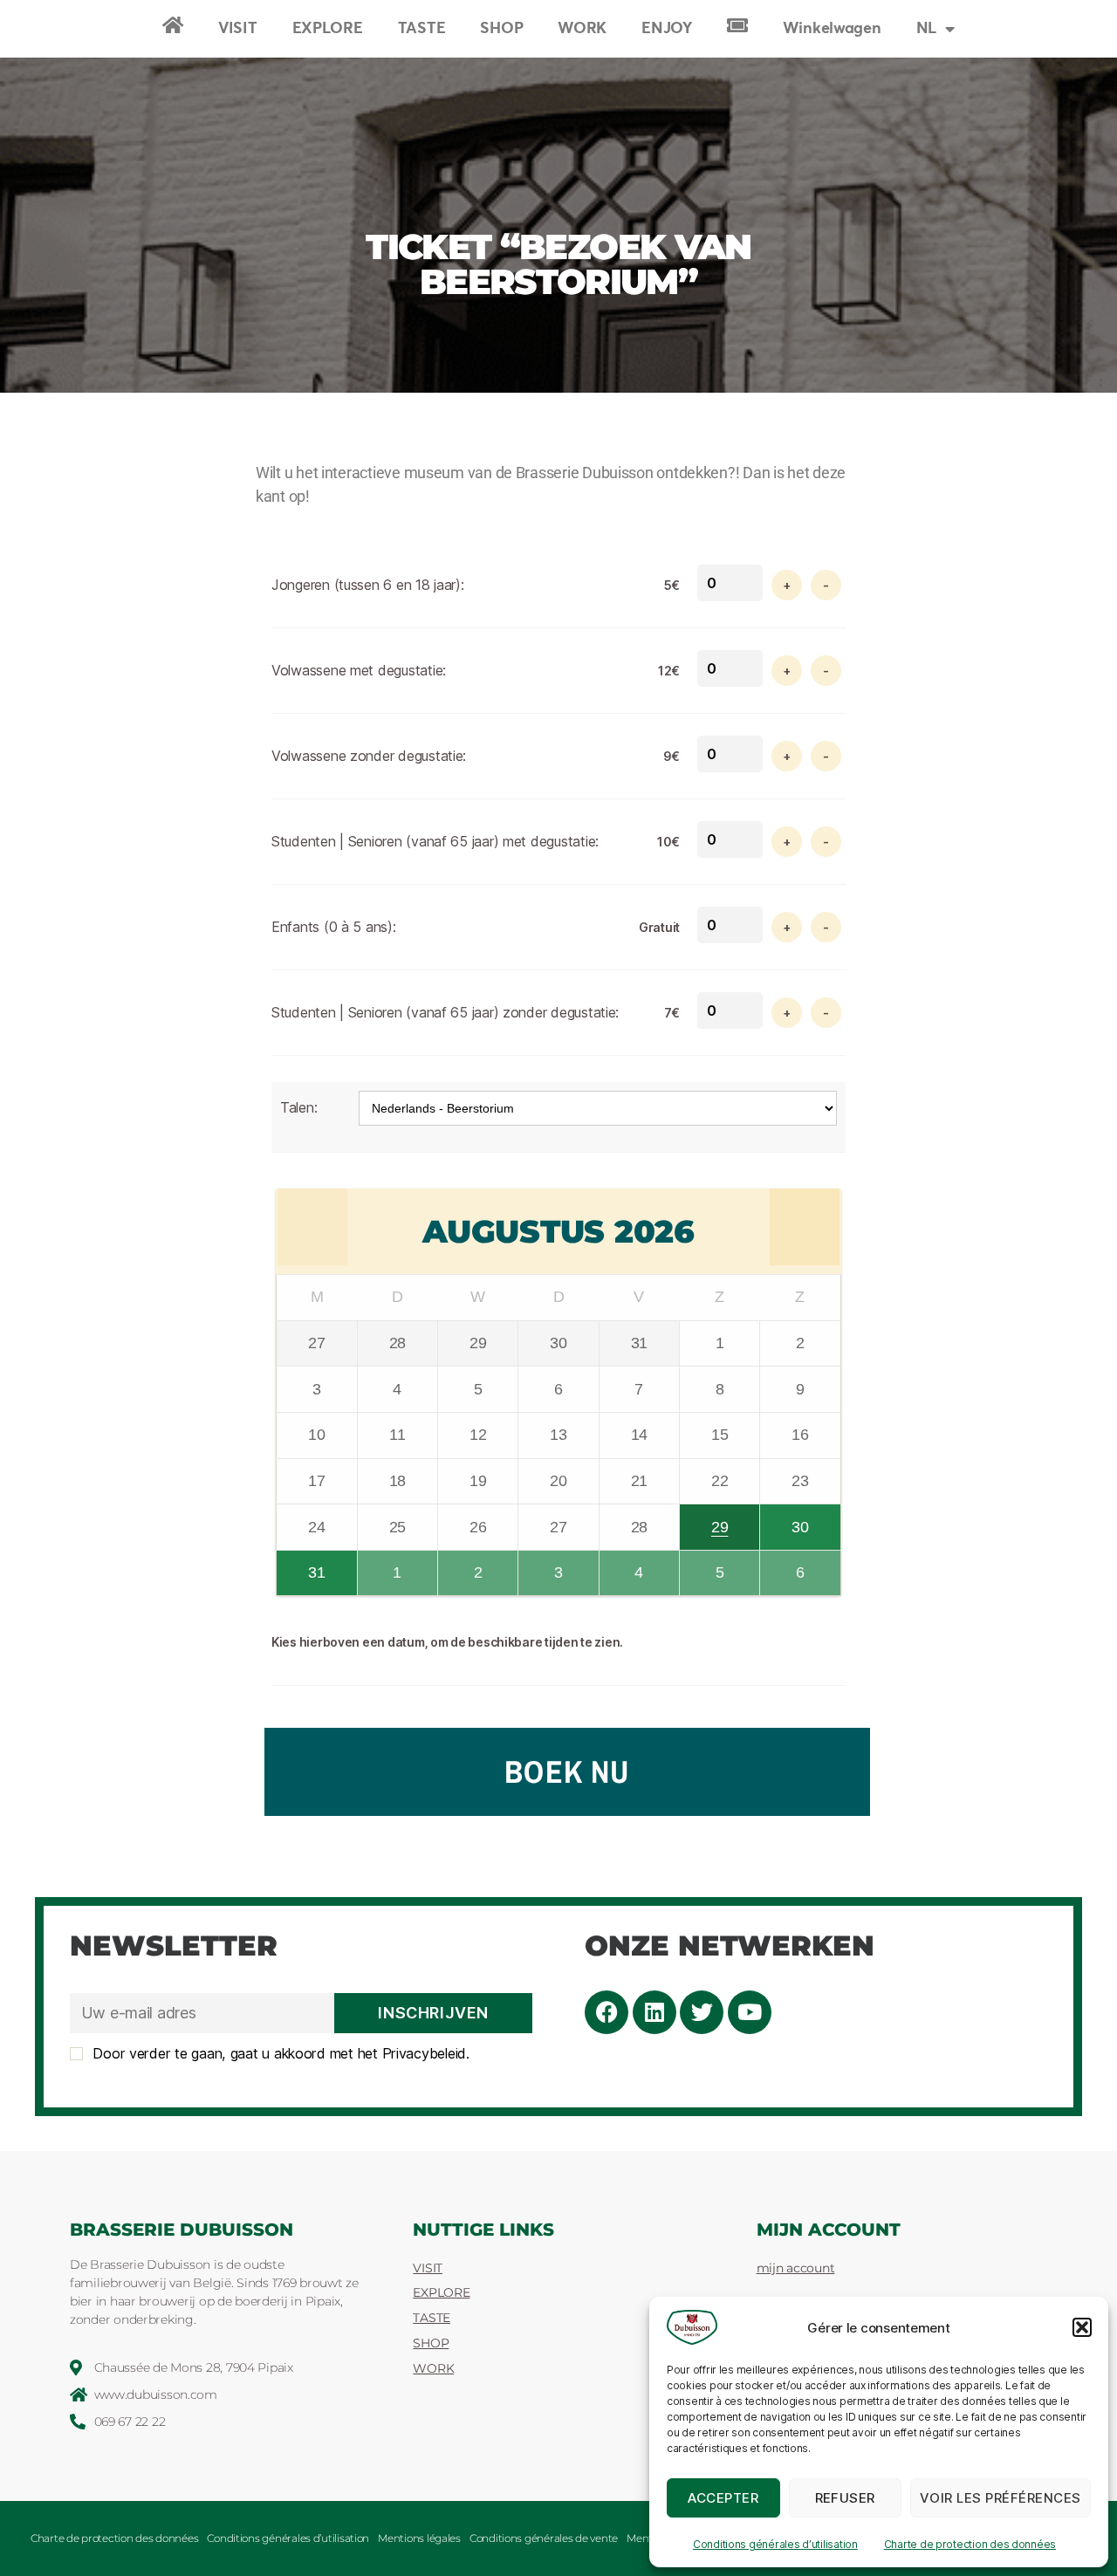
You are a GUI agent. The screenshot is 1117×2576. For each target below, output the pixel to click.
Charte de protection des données (970, 2544)
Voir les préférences (1001, 2498)
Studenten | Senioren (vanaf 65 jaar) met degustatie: (435, 841)
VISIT (238, 29)
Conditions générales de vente (544, 2538)
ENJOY (667, 29)
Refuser (846, 2498)
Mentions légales (419, 2538)
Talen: (298, 1107)
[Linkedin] (654, 2012)
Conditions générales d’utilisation (775, 2544)
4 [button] (637, 1566)
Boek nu (567, 1771)
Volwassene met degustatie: (359, 670)
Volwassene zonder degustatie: (369, 756)
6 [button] (799, 1566)
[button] (1082, 2327)
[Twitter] (702, 2012)
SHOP (501, 29)
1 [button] (396, 1566)
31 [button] (311, 1566)
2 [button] (477, 1566)
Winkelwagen (832, 29)
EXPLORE (328, 29)
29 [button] (721, 1520)
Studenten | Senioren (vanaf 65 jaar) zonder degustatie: (445, 1012)
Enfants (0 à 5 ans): (334, 927)
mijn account (796, 2268)
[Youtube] (750, 2012)
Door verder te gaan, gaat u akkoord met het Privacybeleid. (279, 2053)
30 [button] (794, 1520)
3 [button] (558, 1566)
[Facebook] (606, 2012)
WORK (582, 29)
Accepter (723, 2498)
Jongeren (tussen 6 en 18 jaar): (368, 585)
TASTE (422, 29)
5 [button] (721, 1566)
